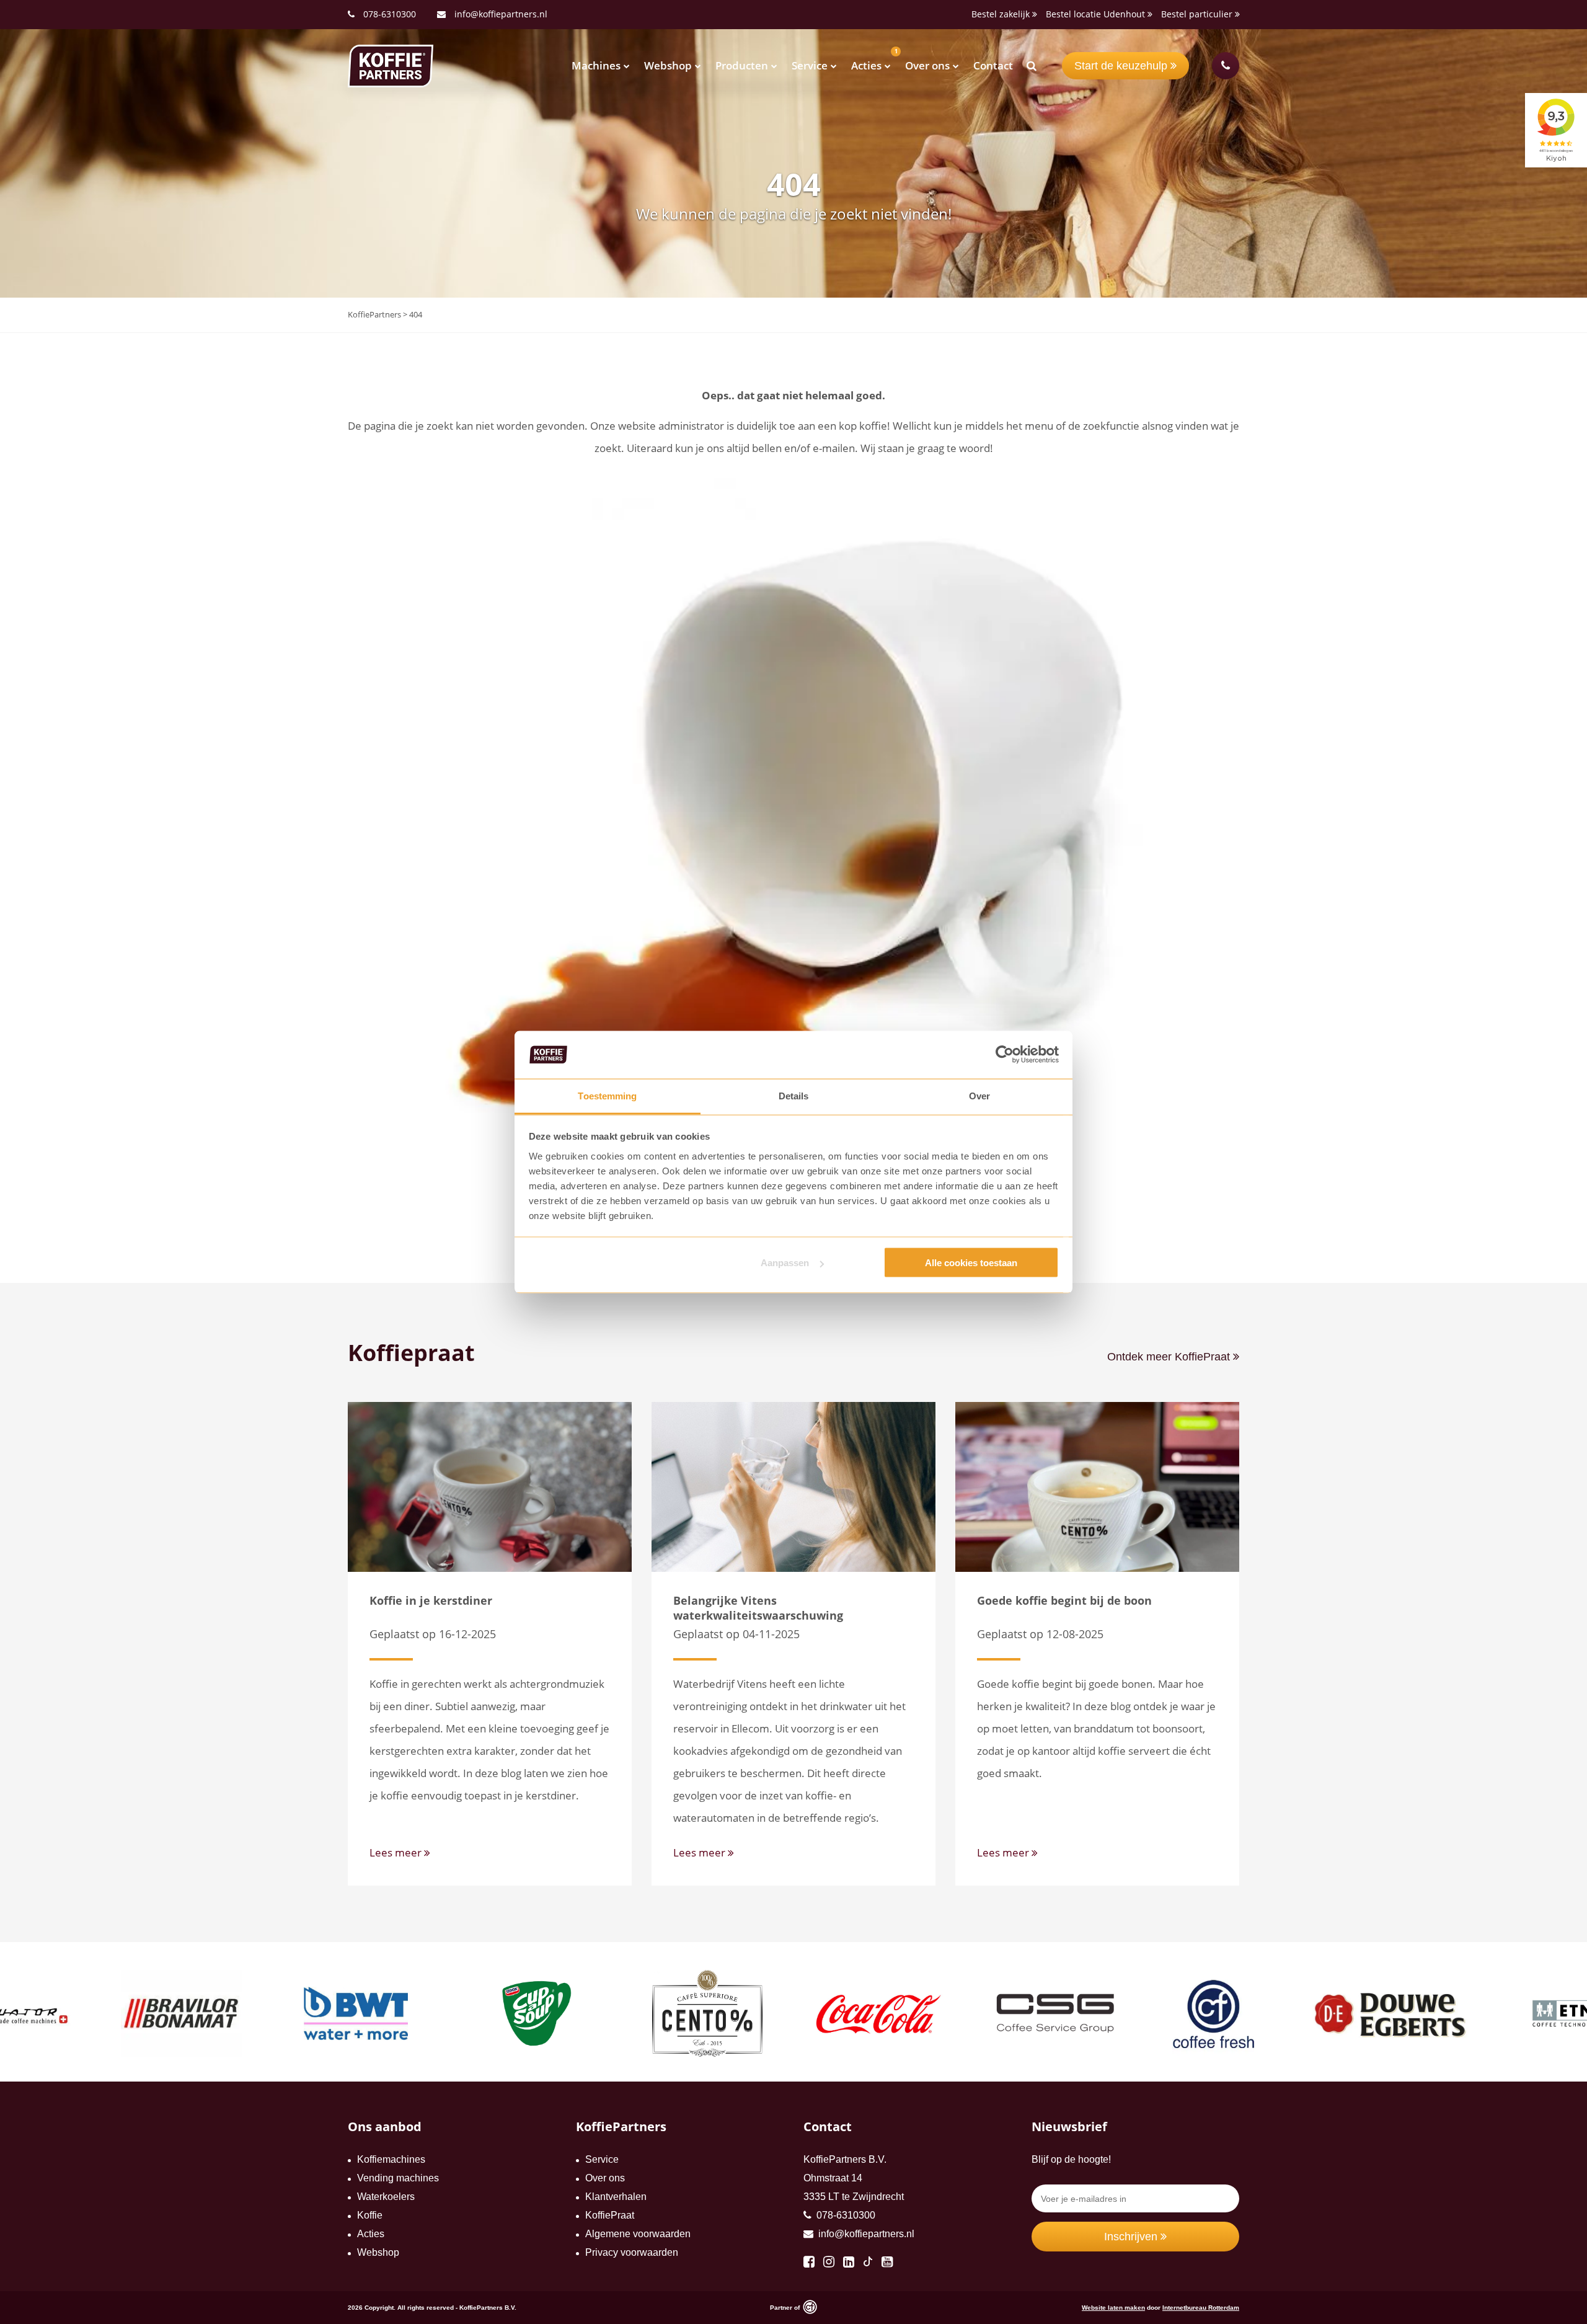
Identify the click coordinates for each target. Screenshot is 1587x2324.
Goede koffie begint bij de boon (1064, 1600)
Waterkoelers (386, 2197)
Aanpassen (785, 1263)
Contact (993, 65)
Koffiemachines (391, 2159)
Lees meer (397, 1852)
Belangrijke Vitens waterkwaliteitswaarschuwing (758, 1608)
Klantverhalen (616, 2197)
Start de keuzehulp (1122, 66)
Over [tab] (979, 1095)
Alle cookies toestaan (971, 1263)
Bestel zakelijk (1002, 14)
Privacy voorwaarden (632, 2252)
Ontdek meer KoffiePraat (1170, 1357)
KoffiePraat (610, 2215)
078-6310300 (390, 14)
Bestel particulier (1198, 14)
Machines (596, 65)
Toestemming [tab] (607, 1095)
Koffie (370, 2215)
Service (810, 65)
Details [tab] (794, 1095)
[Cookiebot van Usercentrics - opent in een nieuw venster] (1005, 1055)
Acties (866, 65)
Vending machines (398, 2178)
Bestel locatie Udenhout (1097, 14)
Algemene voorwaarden (638, 2234)
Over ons (927, 65)
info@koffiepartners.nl (500, 14)
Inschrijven (1132, 2237)
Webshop (668, 65)
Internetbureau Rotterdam (1201, 2308)
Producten (742, 65)
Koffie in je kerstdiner (431, 1600)
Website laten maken (1113, 2308)
